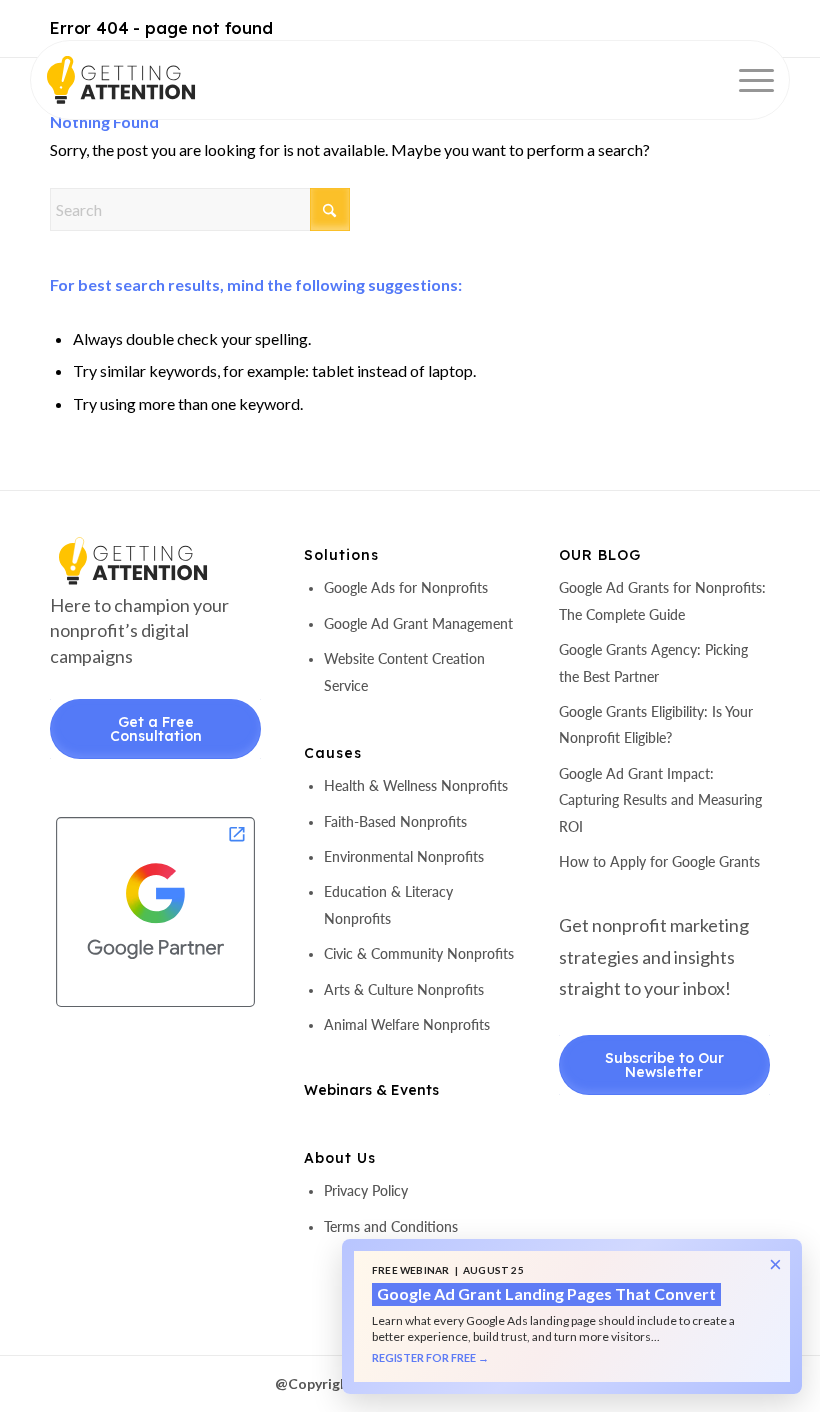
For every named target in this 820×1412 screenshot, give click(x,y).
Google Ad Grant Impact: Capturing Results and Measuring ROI (660, 800)
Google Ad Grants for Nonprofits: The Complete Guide (662, 600)
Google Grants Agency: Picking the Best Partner (653, 662)
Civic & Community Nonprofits (419, 953)
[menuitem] (746, 80)
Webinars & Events (371, 1090)
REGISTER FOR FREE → (430, 1358)
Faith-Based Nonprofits (395, 821)
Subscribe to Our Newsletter (664, 1065)
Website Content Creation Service (404, 671)
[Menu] (746, 80)
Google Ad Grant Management (418, 623)
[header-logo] (155, 80)
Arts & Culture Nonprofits (404, 989)
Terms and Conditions (391, 1226)
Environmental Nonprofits (404, 856)
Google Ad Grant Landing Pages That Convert (546, 1293)
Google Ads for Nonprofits (406, 587)
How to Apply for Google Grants (659, 861)
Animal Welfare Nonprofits (407, 1024)
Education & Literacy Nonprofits (388, 904)
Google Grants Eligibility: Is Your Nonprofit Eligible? (656, 724)
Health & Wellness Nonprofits (416, 785)
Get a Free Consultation (156, 729)
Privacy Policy (366, 1190)
